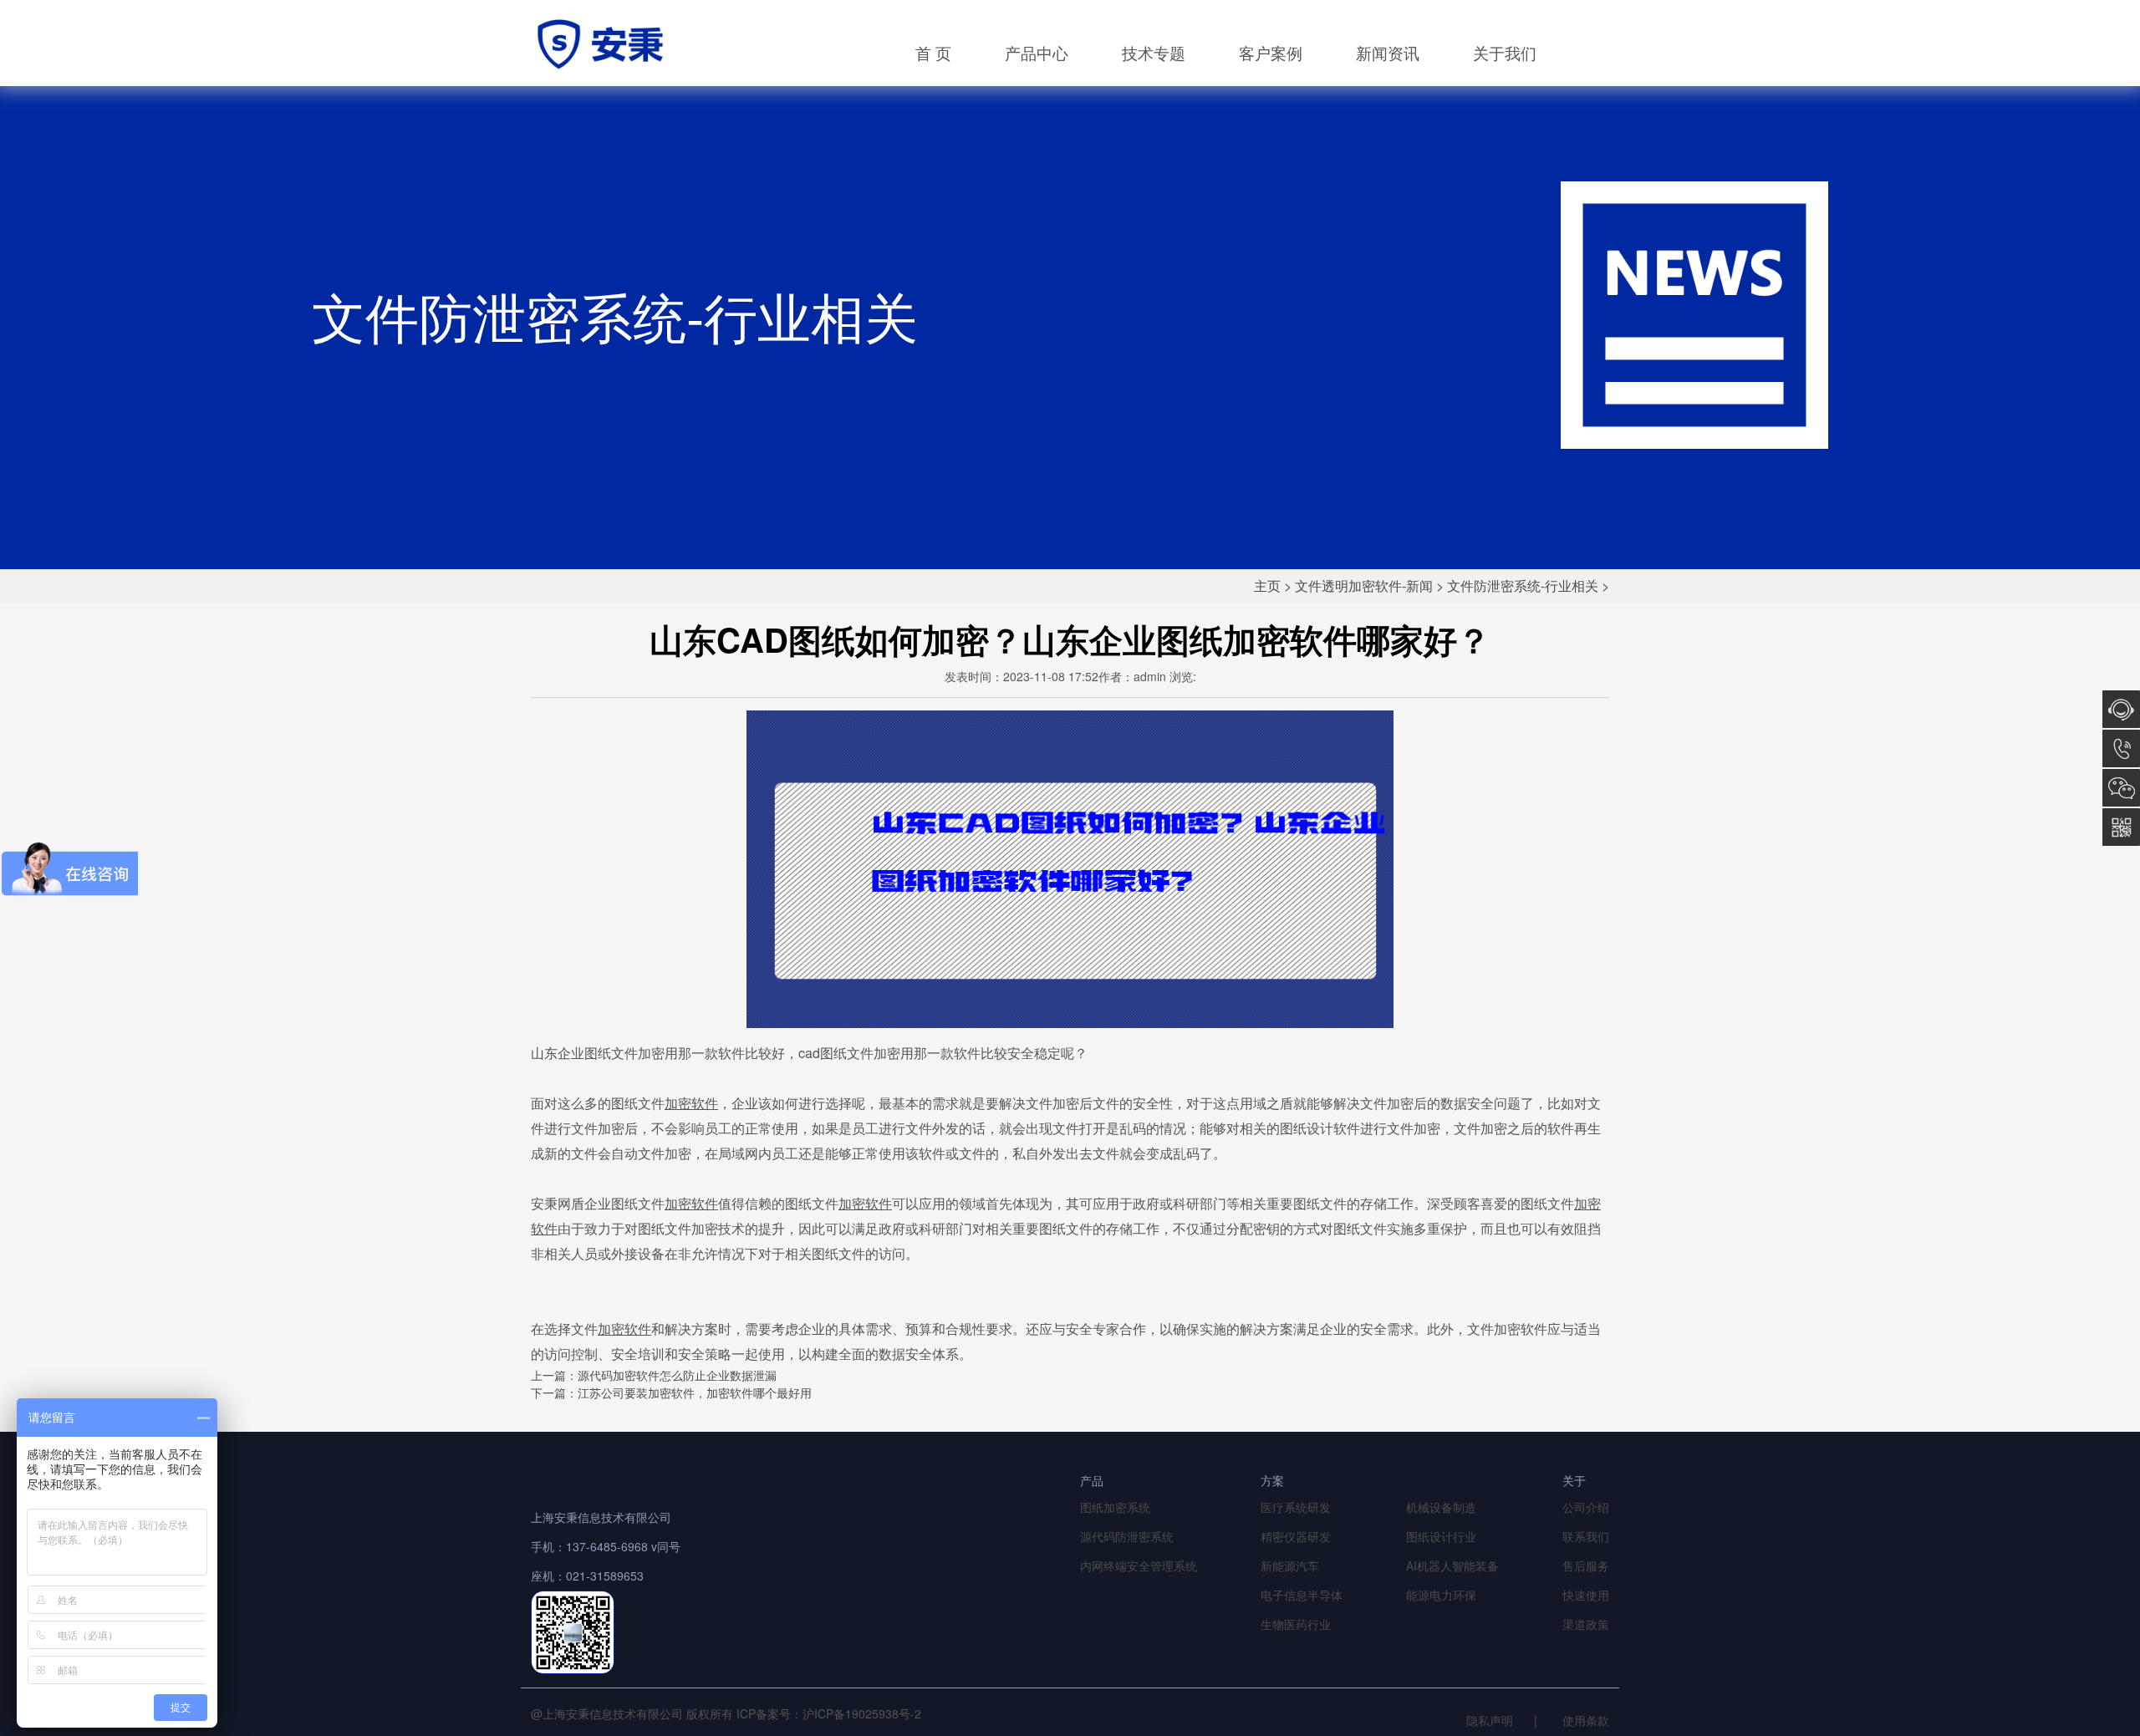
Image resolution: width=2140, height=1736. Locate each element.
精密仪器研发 (1296, 1536)
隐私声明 (1490, 1720)
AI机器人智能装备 (1452, 1565)
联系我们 (1586, 1536)
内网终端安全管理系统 (1139, 1565)
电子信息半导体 (1302, 1595)
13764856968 (2121, 748)
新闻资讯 (1388, 52)
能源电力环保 (1441, 1595)
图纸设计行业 (1441, 1536)
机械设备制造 (1441, 1507)
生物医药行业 (1296, 1624)
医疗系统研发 (1296, 1507)
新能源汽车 (1290, 1565)
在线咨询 (2121, 709)
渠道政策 (1586, 1624)
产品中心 (1037, 52)
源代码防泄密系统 (1127, 1536)
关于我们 (1505, 52)
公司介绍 (1586, 1507)
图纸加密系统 (1115, 1507)
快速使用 (1586, 1595)
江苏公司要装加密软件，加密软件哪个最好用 (695, 1392)
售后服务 (1586, 1565)
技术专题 (1154, 52)
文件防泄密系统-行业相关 (1523, 585)
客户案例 (1271, 52)
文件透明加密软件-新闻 (1364, 585)
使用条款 (1586, 1720)
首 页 (933, 52)
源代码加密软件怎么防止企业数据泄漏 (677, 1375)
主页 (1267, 585)
